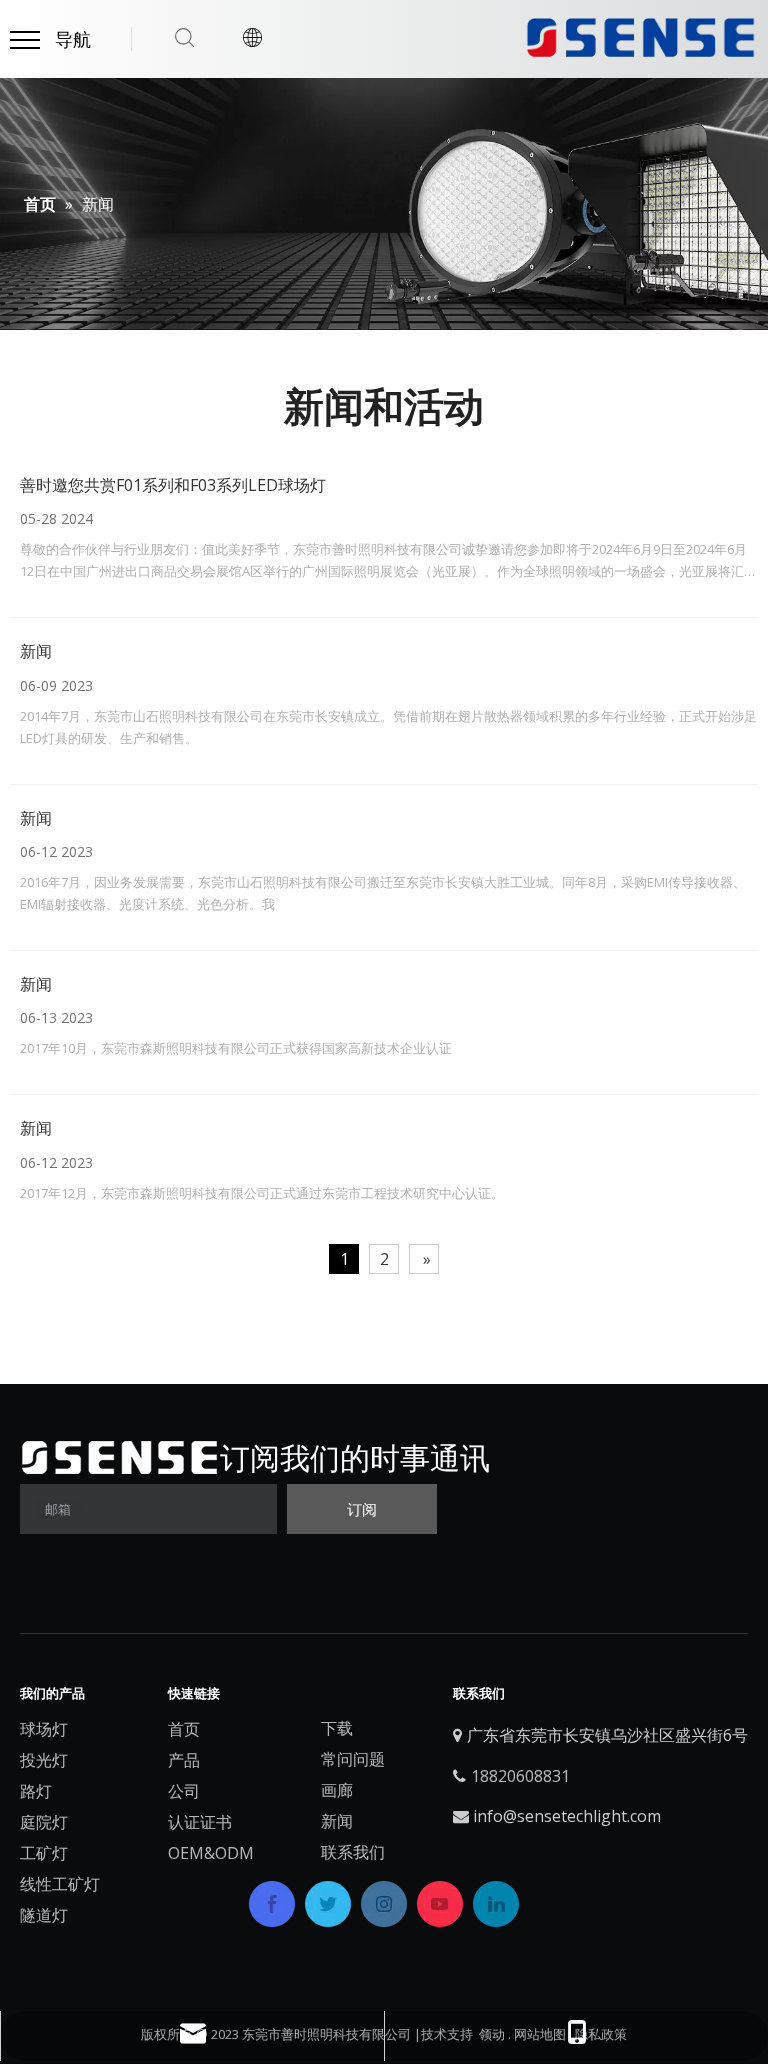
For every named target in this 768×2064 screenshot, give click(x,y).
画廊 (337, 1790)
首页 (184, 1729)
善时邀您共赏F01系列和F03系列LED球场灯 (173, 485)
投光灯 (44, 1760)
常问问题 (353, 1759)
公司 (184, 1791)
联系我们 (353, 1852)
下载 (337, 1728)
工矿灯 (44, 1853)
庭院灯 (44, 1822)
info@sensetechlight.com (567, 1816)
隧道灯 (44, 1915)
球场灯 (44, 1729)
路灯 (36, 1791)
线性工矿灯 (60, 1884)
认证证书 (200, 1822)
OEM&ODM (211, 1853)
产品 (184, 1760)
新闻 (36, 651)
